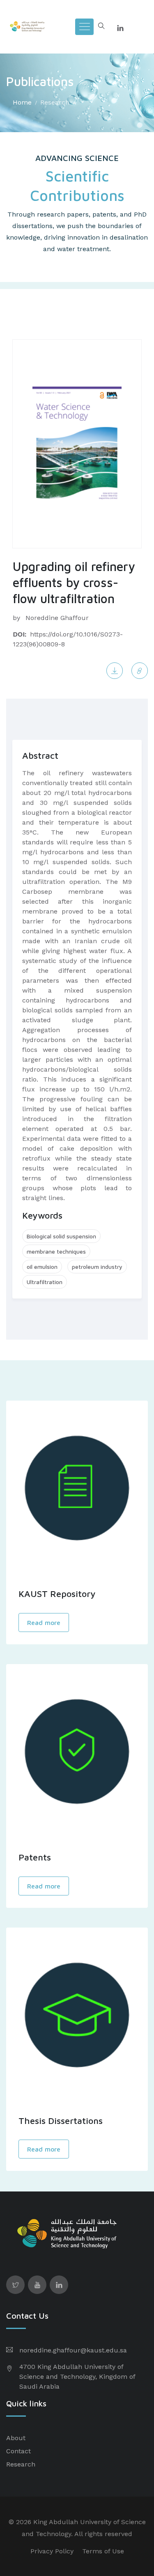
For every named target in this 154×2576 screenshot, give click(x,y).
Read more (44, 1623)
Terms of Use (103, 2551)
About (16, 2438)
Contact (18, 2451)
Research (55, 102)
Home (22, 102)
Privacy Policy (52, 2551)
